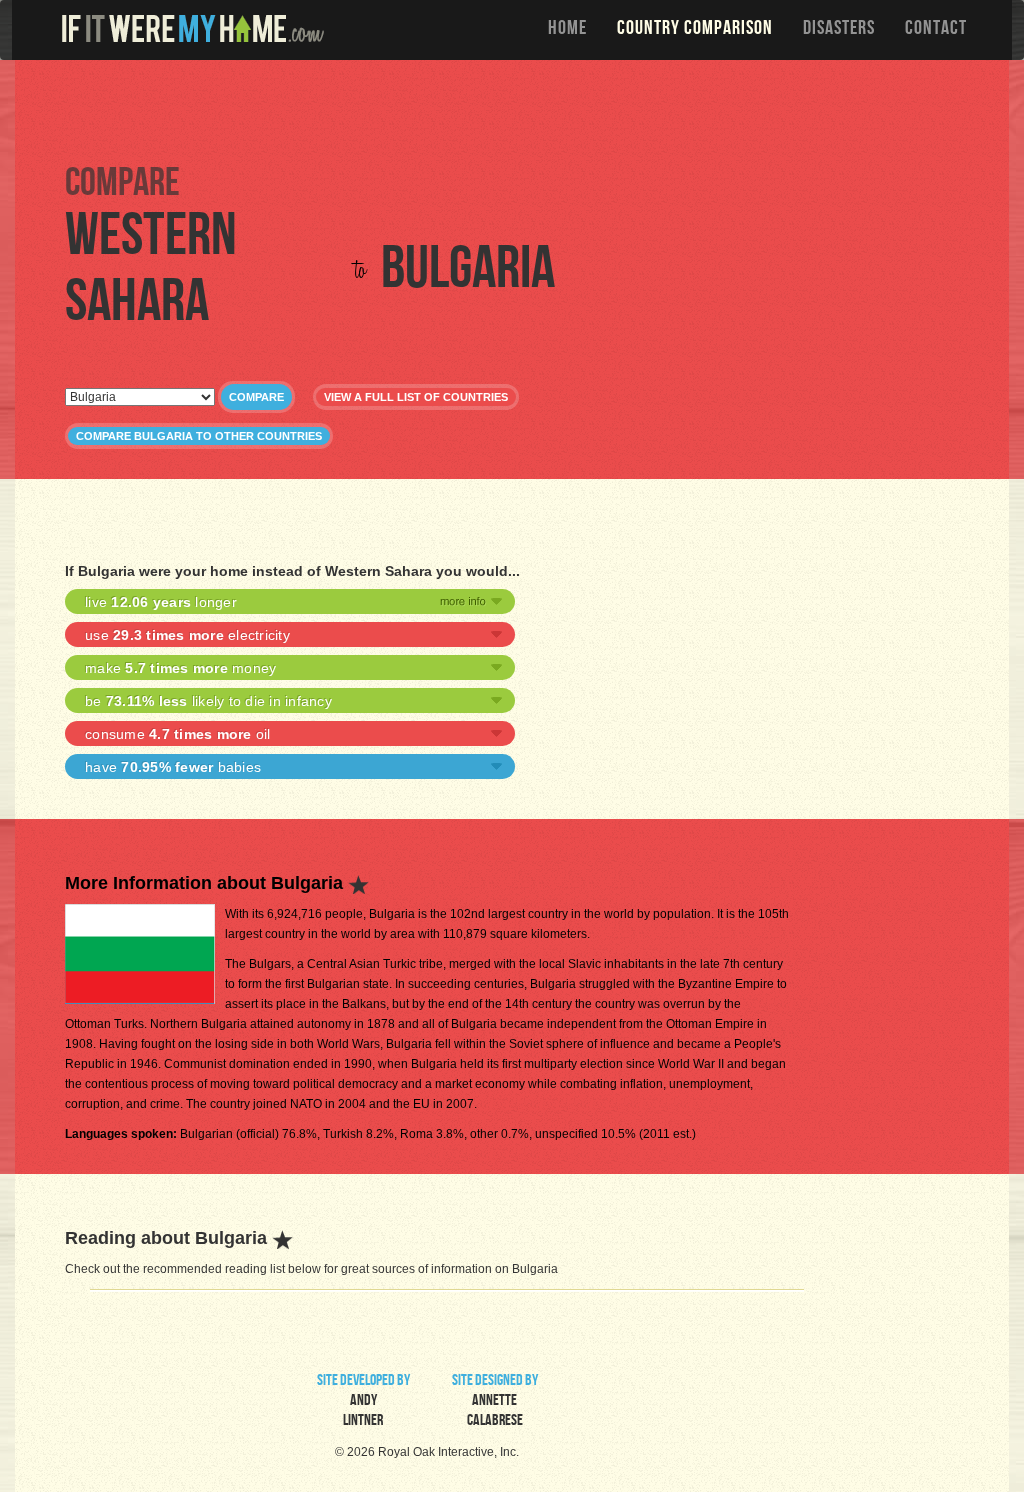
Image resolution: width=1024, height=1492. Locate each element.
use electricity (187, 635)
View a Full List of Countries (416, 397)
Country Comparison (695, 30)
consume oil (178, 734)
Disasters (839, 30)
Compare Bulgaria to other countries (199, 436)
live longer (161, 602)
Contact (936, 30)
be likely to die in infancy (208, 701)
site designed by (495, 1402)
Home (567, 30)
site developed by (363, 1402)
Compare (256, 397)
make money (180, 668)
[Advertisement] (517, 110)
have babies (173, 767)
